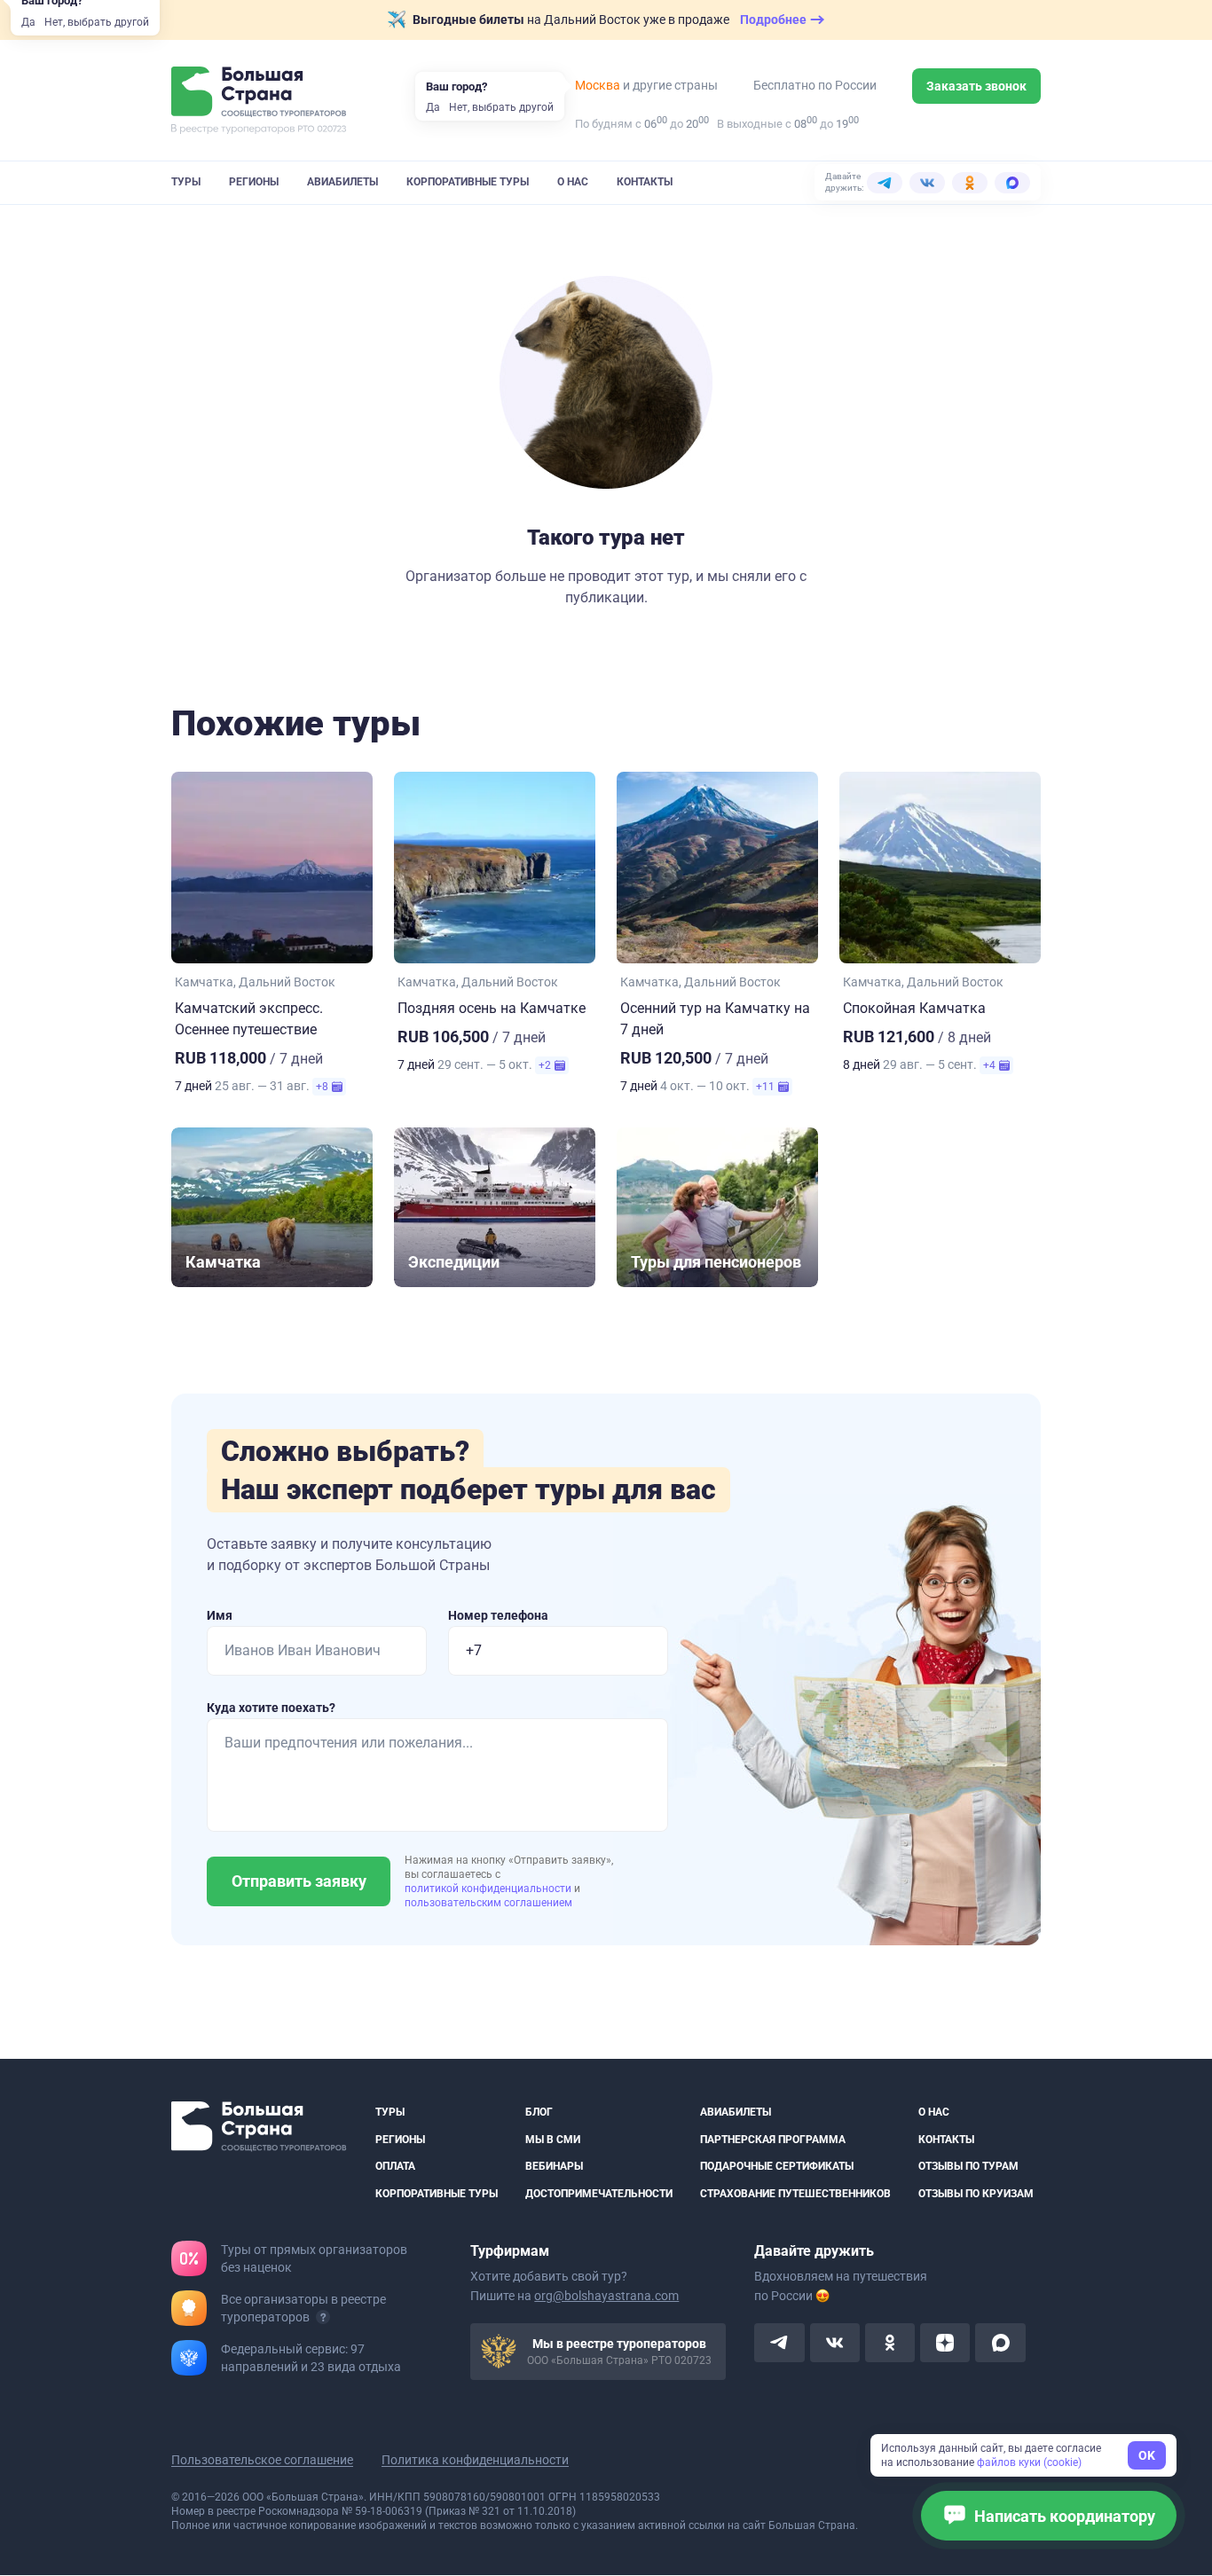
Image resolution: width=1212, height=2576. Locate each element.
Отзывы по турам (968, 2167)
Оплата (395, 2167)
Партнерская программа (773, 2140)
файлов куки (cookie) (1029, 2462)
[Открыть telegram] (779, 2344)
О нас (573, 182)
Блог (539, 2112)
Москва (598, 85)
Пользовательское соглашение (262, 2461)
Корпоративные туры (468, 182)
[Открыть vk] (835, 2344)
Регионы (254, 182)
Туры (186, 182)
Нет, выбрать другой (97, 22)
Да (28, 22)
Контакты (645, 182)
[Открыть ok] (890, 2344)
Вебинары (554, 2167)
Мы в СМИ (553, 2140)
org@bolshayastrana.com (606, 2297)
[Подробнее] (323, 2318)
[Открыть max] (1000, 2344)
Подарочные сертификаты (777, 2167)
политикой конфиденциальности (489, 1889)
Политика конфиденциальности (475, 2461)
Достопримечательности (599, 2194)
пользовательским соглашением (488, 1903)
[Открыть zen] (945, 2344)
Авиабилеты (342, 182)
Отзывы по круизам (976, 2194)
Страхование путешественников (795, 2194)
